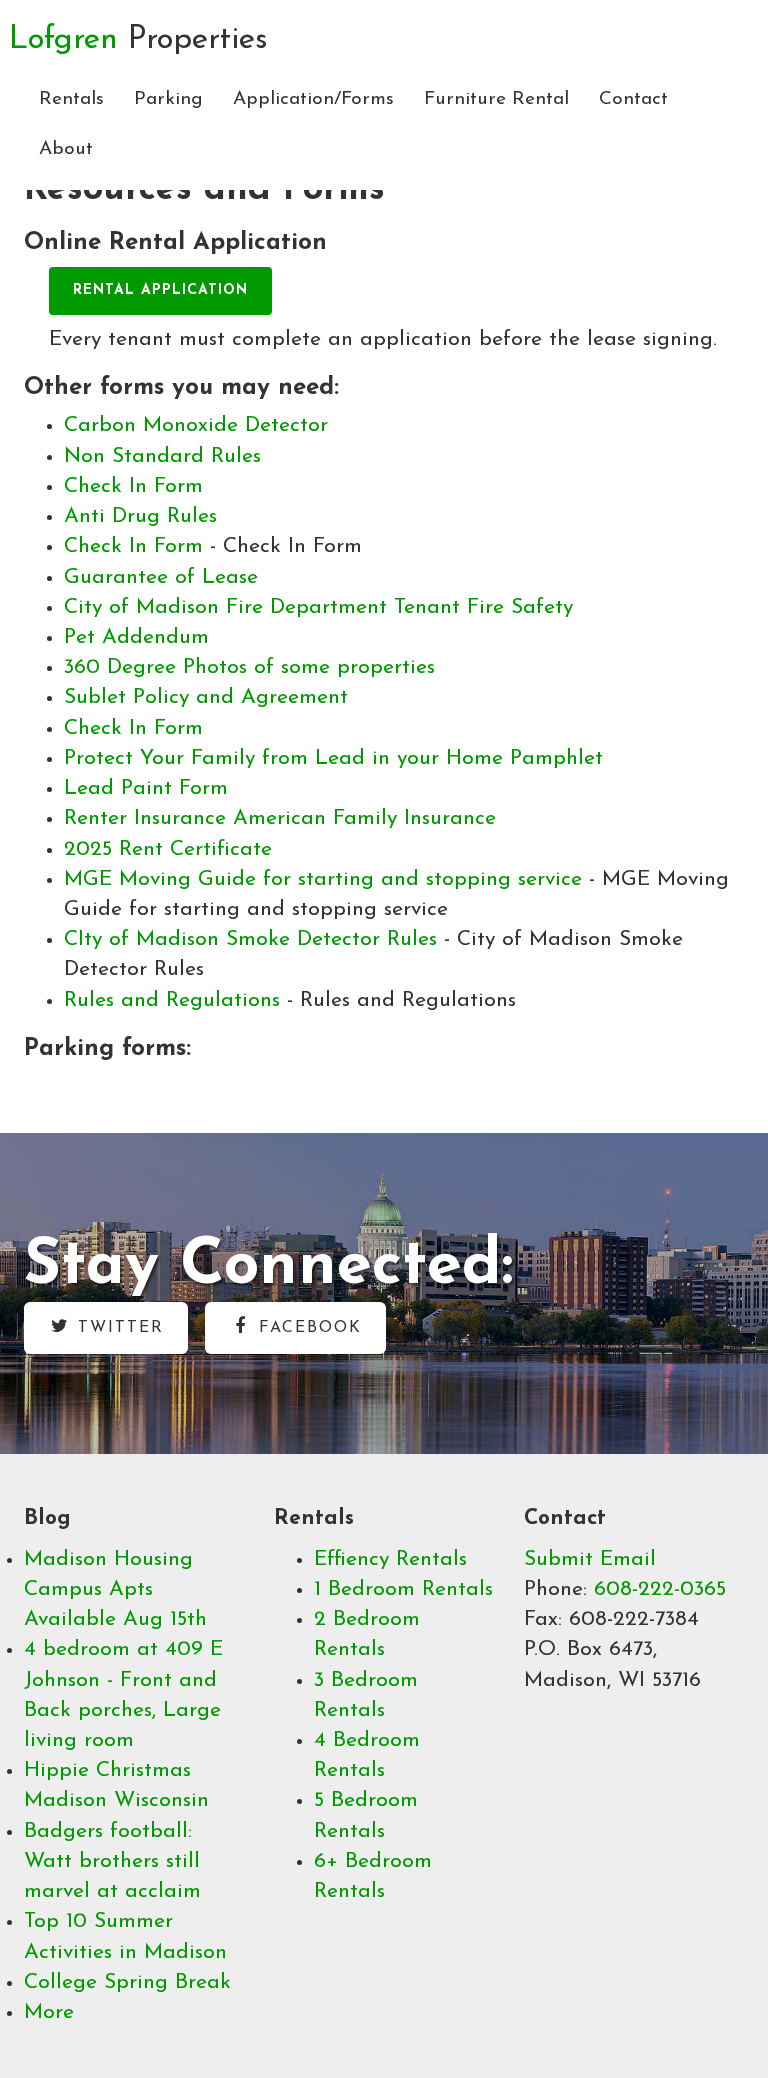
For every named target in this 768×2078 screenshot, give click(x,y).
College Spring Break (127, 1982)
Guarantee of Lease (161, 577)
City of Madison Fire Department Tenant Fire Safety (318, 607)
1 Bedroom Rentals (403, 1589)
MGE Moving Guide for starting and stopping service (326, 879)
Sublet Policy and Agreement (206, 697)
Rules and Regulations (175, 1000)
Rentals (71, 99)
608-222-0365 (660, 1589)
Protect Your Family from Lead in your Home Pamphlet (333, 758)
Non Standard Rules (162, 456)
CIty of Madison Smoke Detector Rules (254, 939)
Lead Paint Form (146, 788)
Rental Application (160, 290)
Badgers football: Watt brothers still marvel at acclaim (112, 1861)
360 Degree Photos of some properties (249, 667)
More (49, 2012)
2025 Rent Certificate (168, 849)
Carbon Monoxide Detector (196, 425)
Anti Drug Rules (140, 516)
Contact (633, 99)
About (66, 149)
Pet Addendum (136, 637)
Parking (168, 99)
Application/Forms (313, 99)
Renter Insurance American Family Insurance (280, 818)
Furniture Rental (496, 99)
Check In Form (133, 486)
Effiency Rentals (390, 1559)
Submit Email (590, 1559)
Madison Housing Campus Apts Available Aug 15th (115, 1589)
